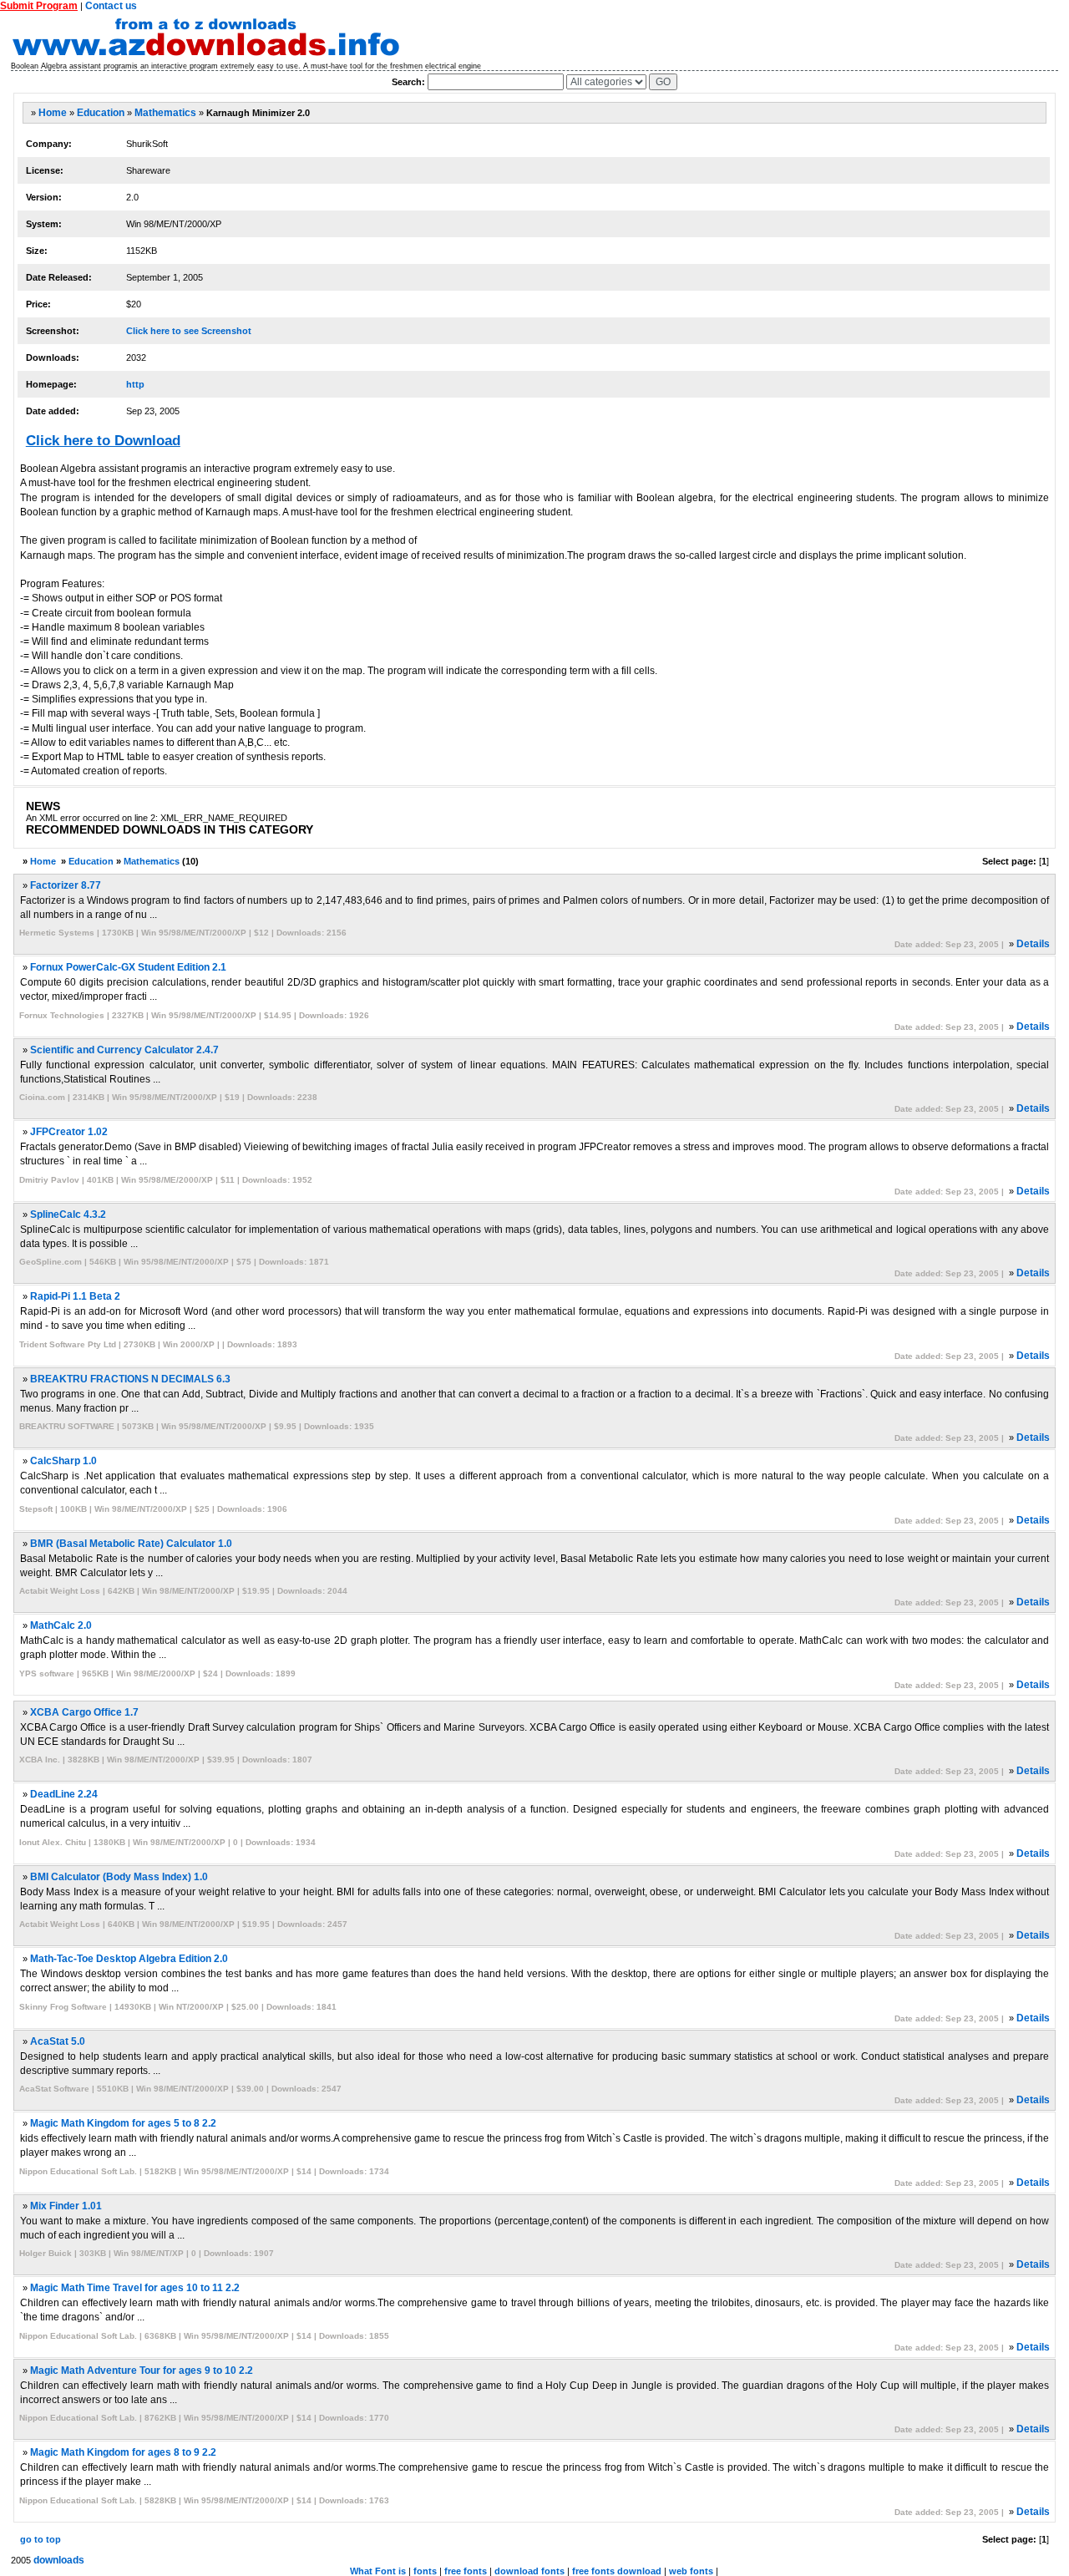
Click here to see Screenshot (189, 331)
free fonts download (617, 2571)
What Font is (378, 2571)
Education (101, 113)
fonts (425, 2571)
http (135, 384)
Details (1033, 944)
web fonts (691, 2571)
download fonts (529, 2571)
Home (53, 113)
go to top (41, 2539)
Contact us (111, 6)
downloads (59, 2560)
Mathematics (165, 113)
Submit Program (39, 6)
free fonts (466, 2571)
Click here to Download (103, 441)
